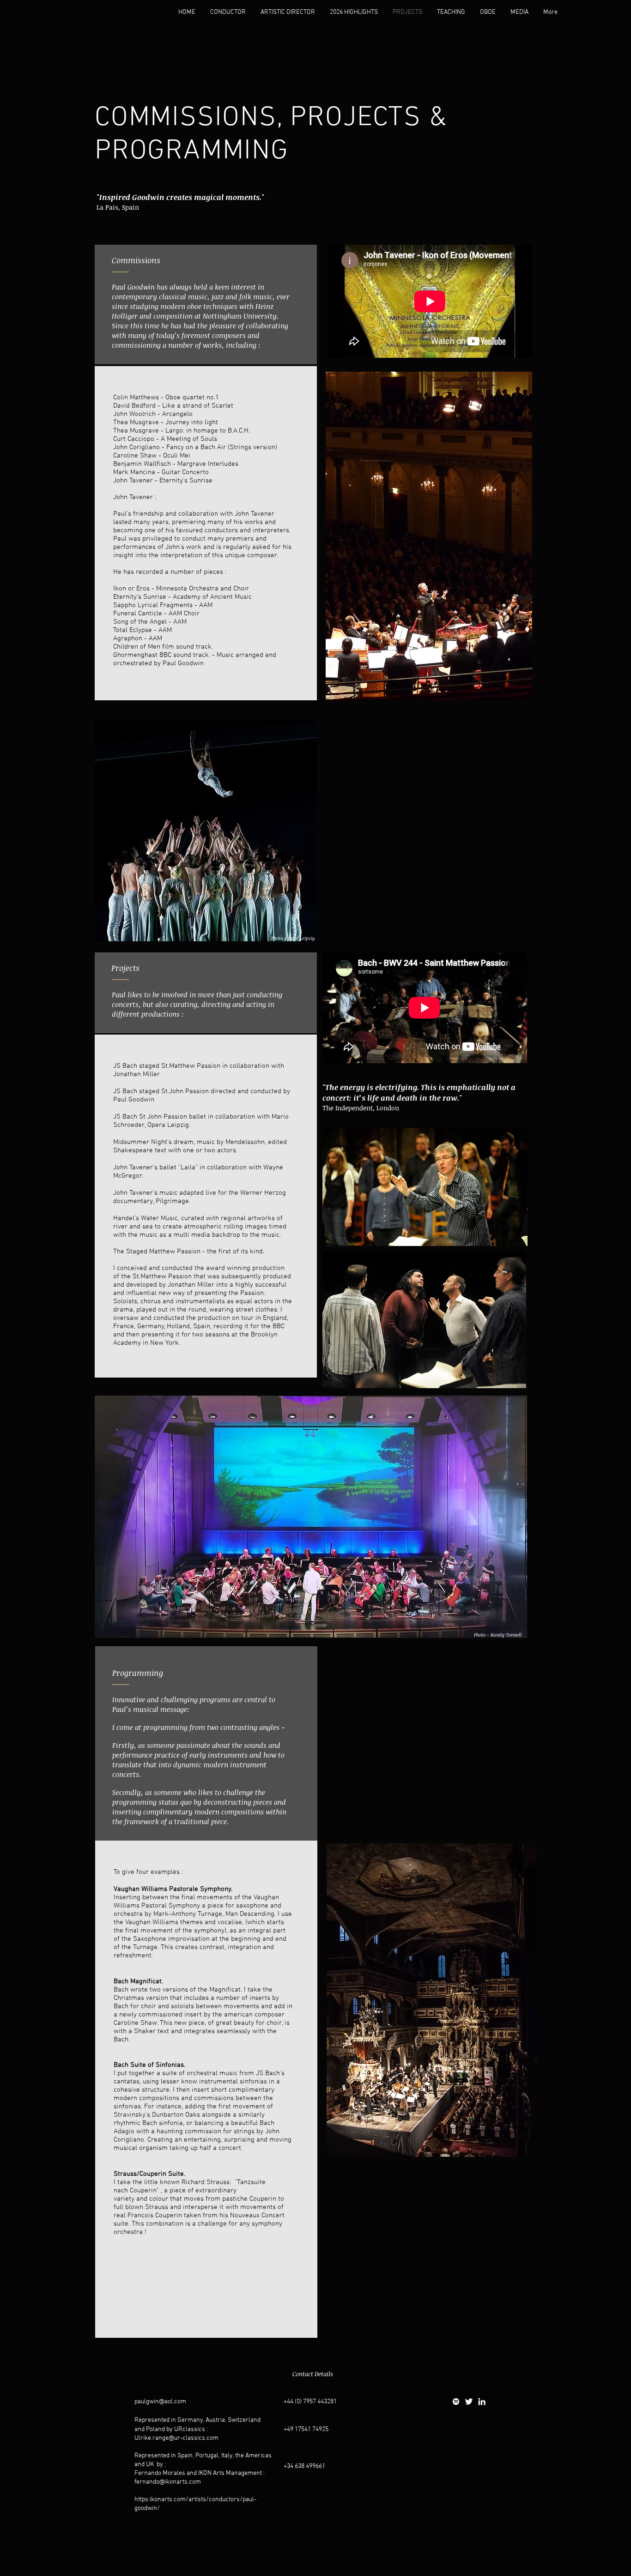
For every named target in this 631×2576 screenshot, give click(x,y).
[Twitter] (469, 2401)
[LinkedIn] (482, 2401)
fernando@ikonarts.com (168, 2482)
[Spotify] (456, 2401)
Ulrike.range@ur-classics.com (176, 2438)
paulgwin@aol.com (160, 2402)
